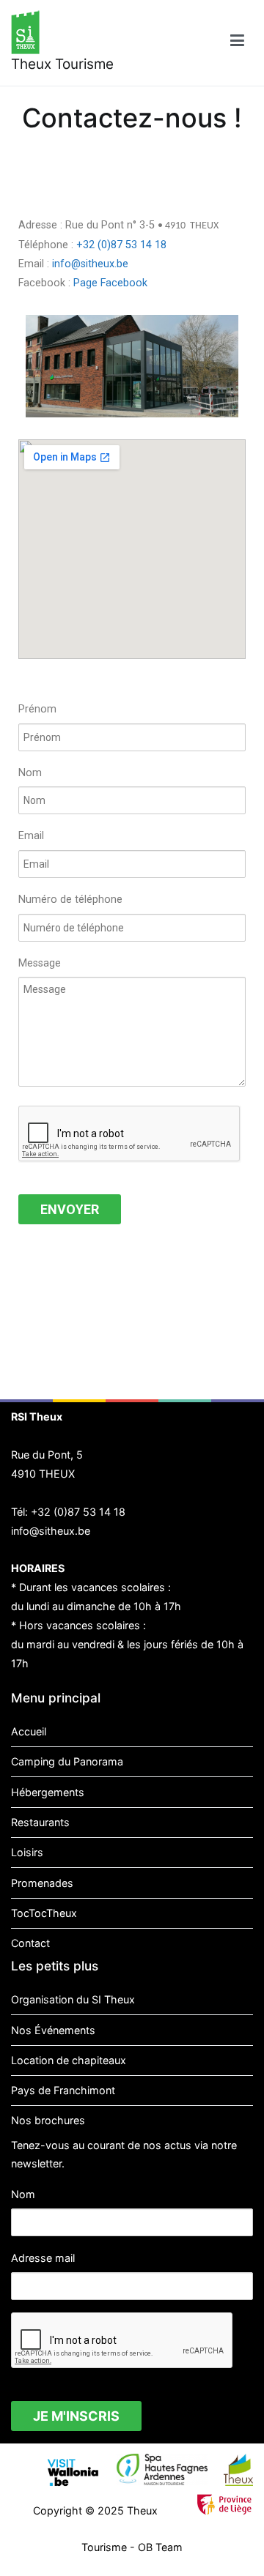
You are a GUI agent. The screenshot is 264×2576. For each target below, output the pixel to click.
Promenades (42, 1883)
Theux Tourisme (62, 64)
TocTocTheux (44, 1913)
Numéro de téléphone (70, 900)
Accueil (29, 1731)
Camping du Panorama (67, 1761)
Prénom (37, 709)
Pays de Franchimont (63, 2090)
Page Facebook (110, 283)
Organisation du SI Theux (73, 1999)
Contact (30, 1943)
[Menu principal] (237, 43)
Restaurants (40, 1822)
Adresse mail (43, 2258)
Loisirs (27, 1852)
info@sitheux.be (90, 264)
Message (40, 963)
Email (31, 836)
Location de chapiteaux (69, 2060)
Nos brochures (48, 2120)
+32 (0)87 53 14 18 (121, 245)
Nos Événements (53, 2030)
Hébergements (48, 1792)
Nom (30, 773)
